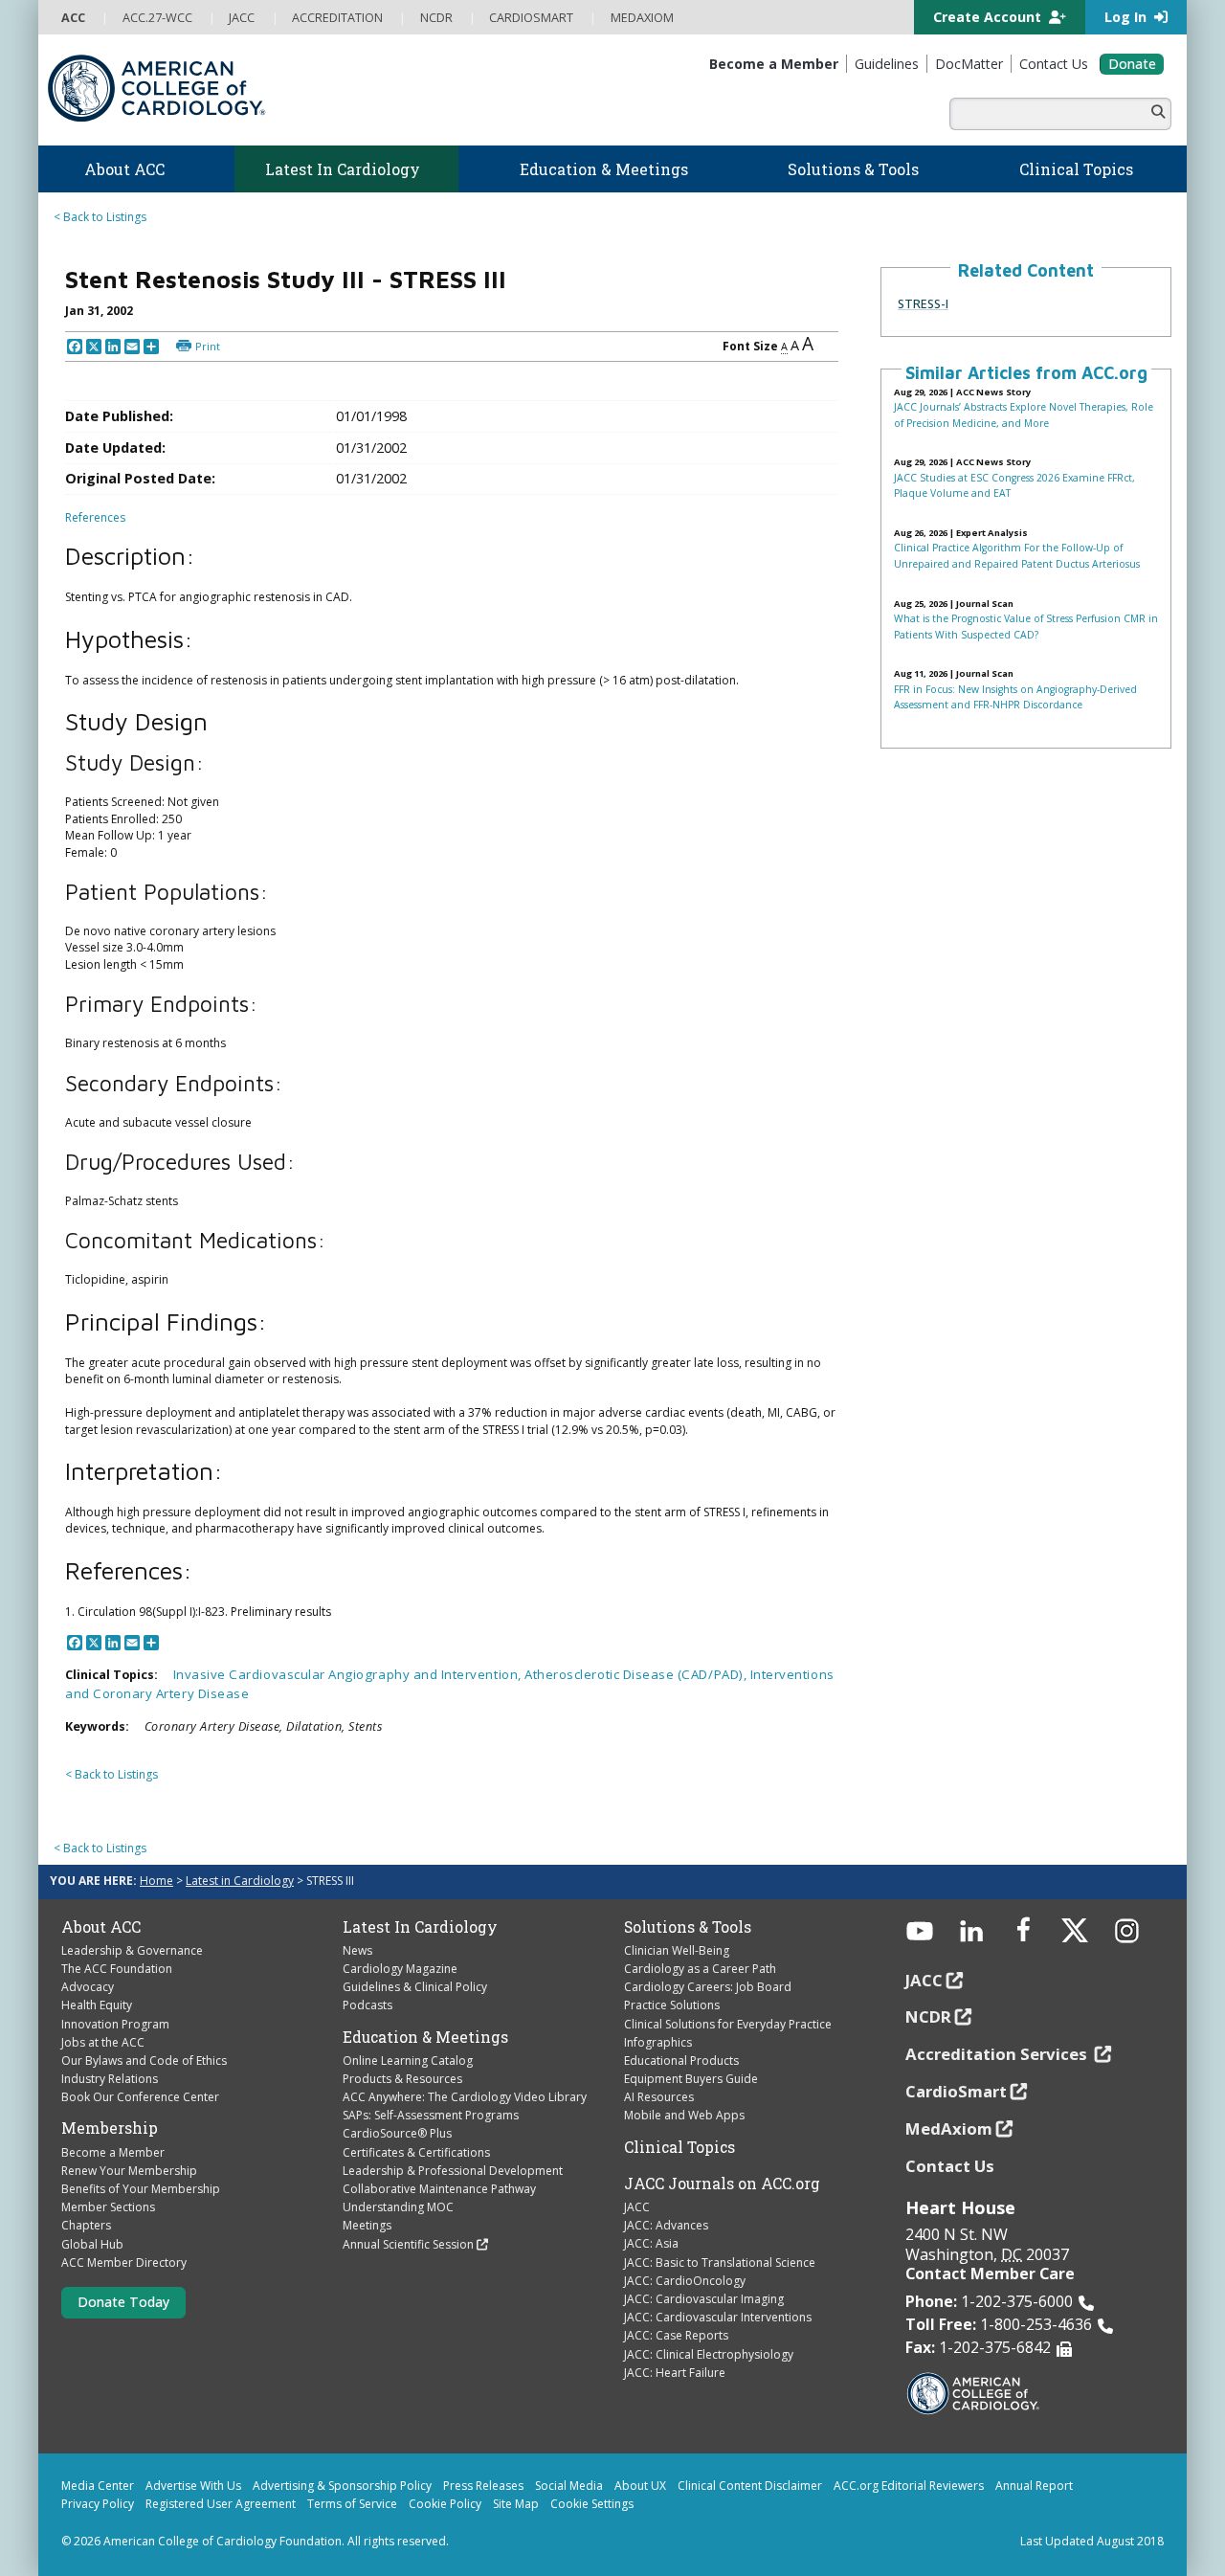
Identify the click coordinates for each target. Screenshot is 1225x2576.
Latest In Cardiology (420, 1927)
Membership (110, 2128)
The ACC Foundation (117, 1969)
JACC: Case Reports (676, 2335)
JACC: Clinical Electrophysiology (709, 2354)
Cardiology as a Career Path (700, 1969)
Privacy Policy (98, 2504)
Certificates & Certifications (416, 2152)
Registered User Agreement (221, 2504)
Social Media (569, 2486)
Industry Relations (110, 2079)
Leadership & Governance (132, 1950)
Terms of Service (352, 2504)
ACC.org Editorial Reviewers (909, 2486)
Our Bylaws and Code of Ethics (144, 2061)
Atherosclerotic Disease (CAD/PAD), (637, 1674)
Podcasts (367, 2005)
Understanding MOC (398, 2207)
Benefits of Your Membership (141, 2189)
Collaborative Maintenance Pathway (439, 2189)
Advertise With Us (193, 2486)
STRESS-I (923, 303)
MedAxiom (949, 2128)
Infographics (658, 2042)
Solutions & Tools (688, 1927)
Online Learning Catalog (408, 2061)
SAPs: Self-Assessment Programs (431, 2115)
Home (156, 1881)
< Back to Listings (100, 217)
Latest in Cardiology (240, 1881)
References (95, 517)
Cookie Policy (445, 2504)
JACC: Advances (666, 2225)
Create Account (989, 17)
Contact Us (950, 2166)
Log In (1127, 17)
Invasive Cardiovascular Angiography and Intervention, (349, 1674)
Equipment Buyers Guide (691, 2079)
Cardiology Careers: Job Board (708, 1987)
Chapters (86, 2225)
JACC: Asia (651, 2243)
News (357, 1950)
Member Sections (108, 2207)
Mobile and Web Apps (684, 2115)
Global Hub (92, 2244)
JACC (637, 2207)
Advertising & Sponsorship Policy (342, 2486)
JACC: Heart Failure (675, 2373)
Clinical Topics (679, 2147)
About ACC (101, 1927)
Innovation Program (115, 2024)
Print (208, 346)
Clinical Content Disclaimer (750, 2486)
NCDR (928, 2016)
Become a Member (113, 2152)
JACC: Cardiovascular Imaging (704, 2299)
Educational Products (681, 2061)
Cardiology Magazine (400, 1969)
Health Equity (97, 2005)
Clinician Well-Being (677, 1950)
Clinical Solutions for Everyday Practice (728, 2024)
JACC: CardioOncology (685, 2281)
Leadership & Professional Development (453, 2171)
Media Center (98, 2486)
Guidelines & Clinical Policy (415, 1987)
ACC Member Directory (124, 2262)
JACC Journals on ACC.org (722, 2184)
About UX (640, 2486)
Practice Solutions (672, 2005)
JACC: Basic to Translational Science (720, 2262)
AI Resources (659, 2097)
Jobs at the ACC (103, 2042)
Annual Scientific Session (408, 2244)
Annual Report (1034, 2486)
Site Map (516, 2504)
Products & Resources (402, 2079)
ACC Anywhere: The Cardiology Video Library (465, 2097)
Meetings (367, 2225)
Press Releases (483, 2486)
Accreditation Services (998, 2054)
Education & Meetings (425, 2037)
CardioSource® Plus (397, 2133)
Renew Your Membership (129, 2171)
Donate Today (123, 2302)
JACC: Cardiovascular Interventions (718, 2317)
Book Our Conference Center (140, 2097)
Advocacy (88, 1987)
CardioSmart (956, 2091)
